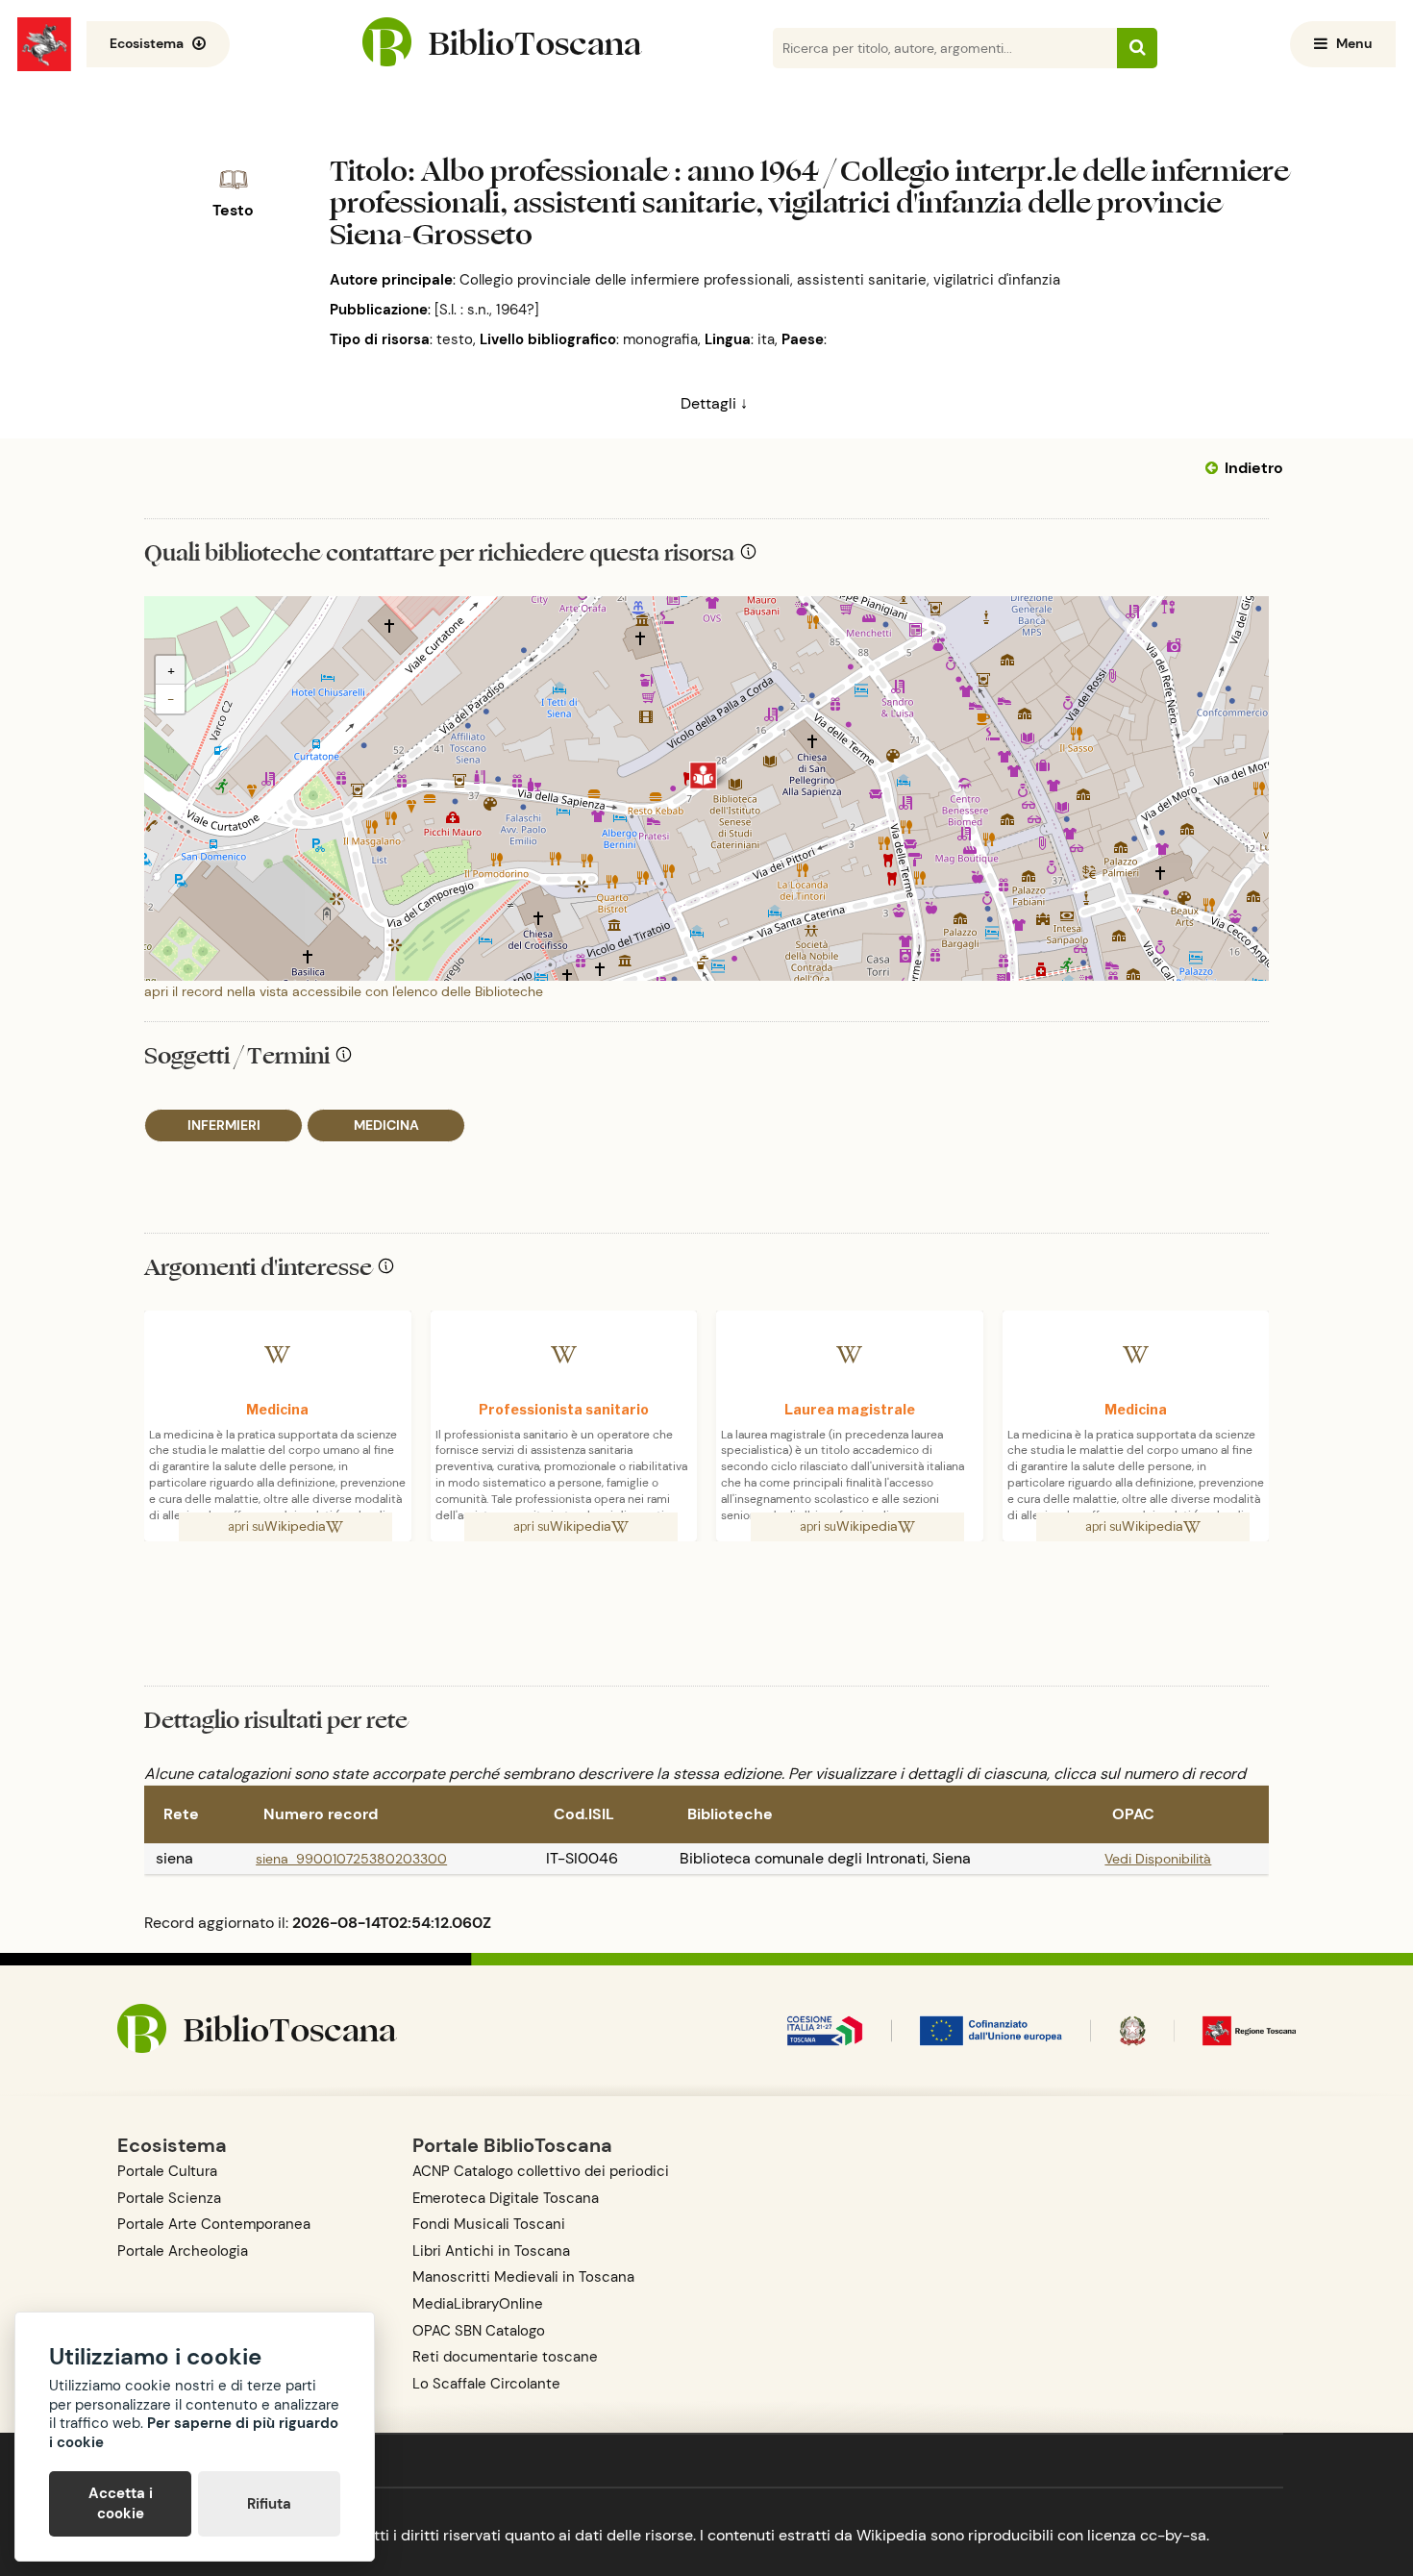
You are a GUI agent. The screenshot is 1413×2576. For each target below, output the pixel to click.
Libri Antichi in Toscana (491, 2251)
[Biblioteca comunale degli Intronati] (703, 775)
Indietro (1254, 468)
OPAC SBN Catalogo (479, 2331)
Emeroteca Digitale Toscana (506, 2198)
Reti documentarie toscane (505, 2357)
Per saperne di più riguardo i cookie (194, 2433)
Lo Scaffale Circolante (486, 2384)
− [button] (171, 699)
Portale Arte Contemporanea (214, 2224)
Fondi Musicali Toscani (489, 2224)
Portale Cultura (167, 2171)
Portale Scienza (169, 2198)
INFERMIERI (224, 1125)
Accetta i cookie (121, 2503)
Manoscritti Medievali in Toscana (523, 2277)
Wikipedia (295, 1526)
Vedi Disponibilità (1158, 1859)
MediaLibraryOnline (478, 2304)
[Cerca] (1137, 48)
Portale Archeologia (183, 2251)
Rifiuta (269, 2504)
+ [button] (171, 670)
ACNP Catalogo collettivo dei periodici (541, 2171)
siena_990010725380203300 (351, 1859)
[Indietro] (1215, 468)
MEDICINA (386, 1125)
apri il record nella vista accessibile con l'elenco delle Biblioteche (344, 991)
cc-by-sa (1173, 2535)
